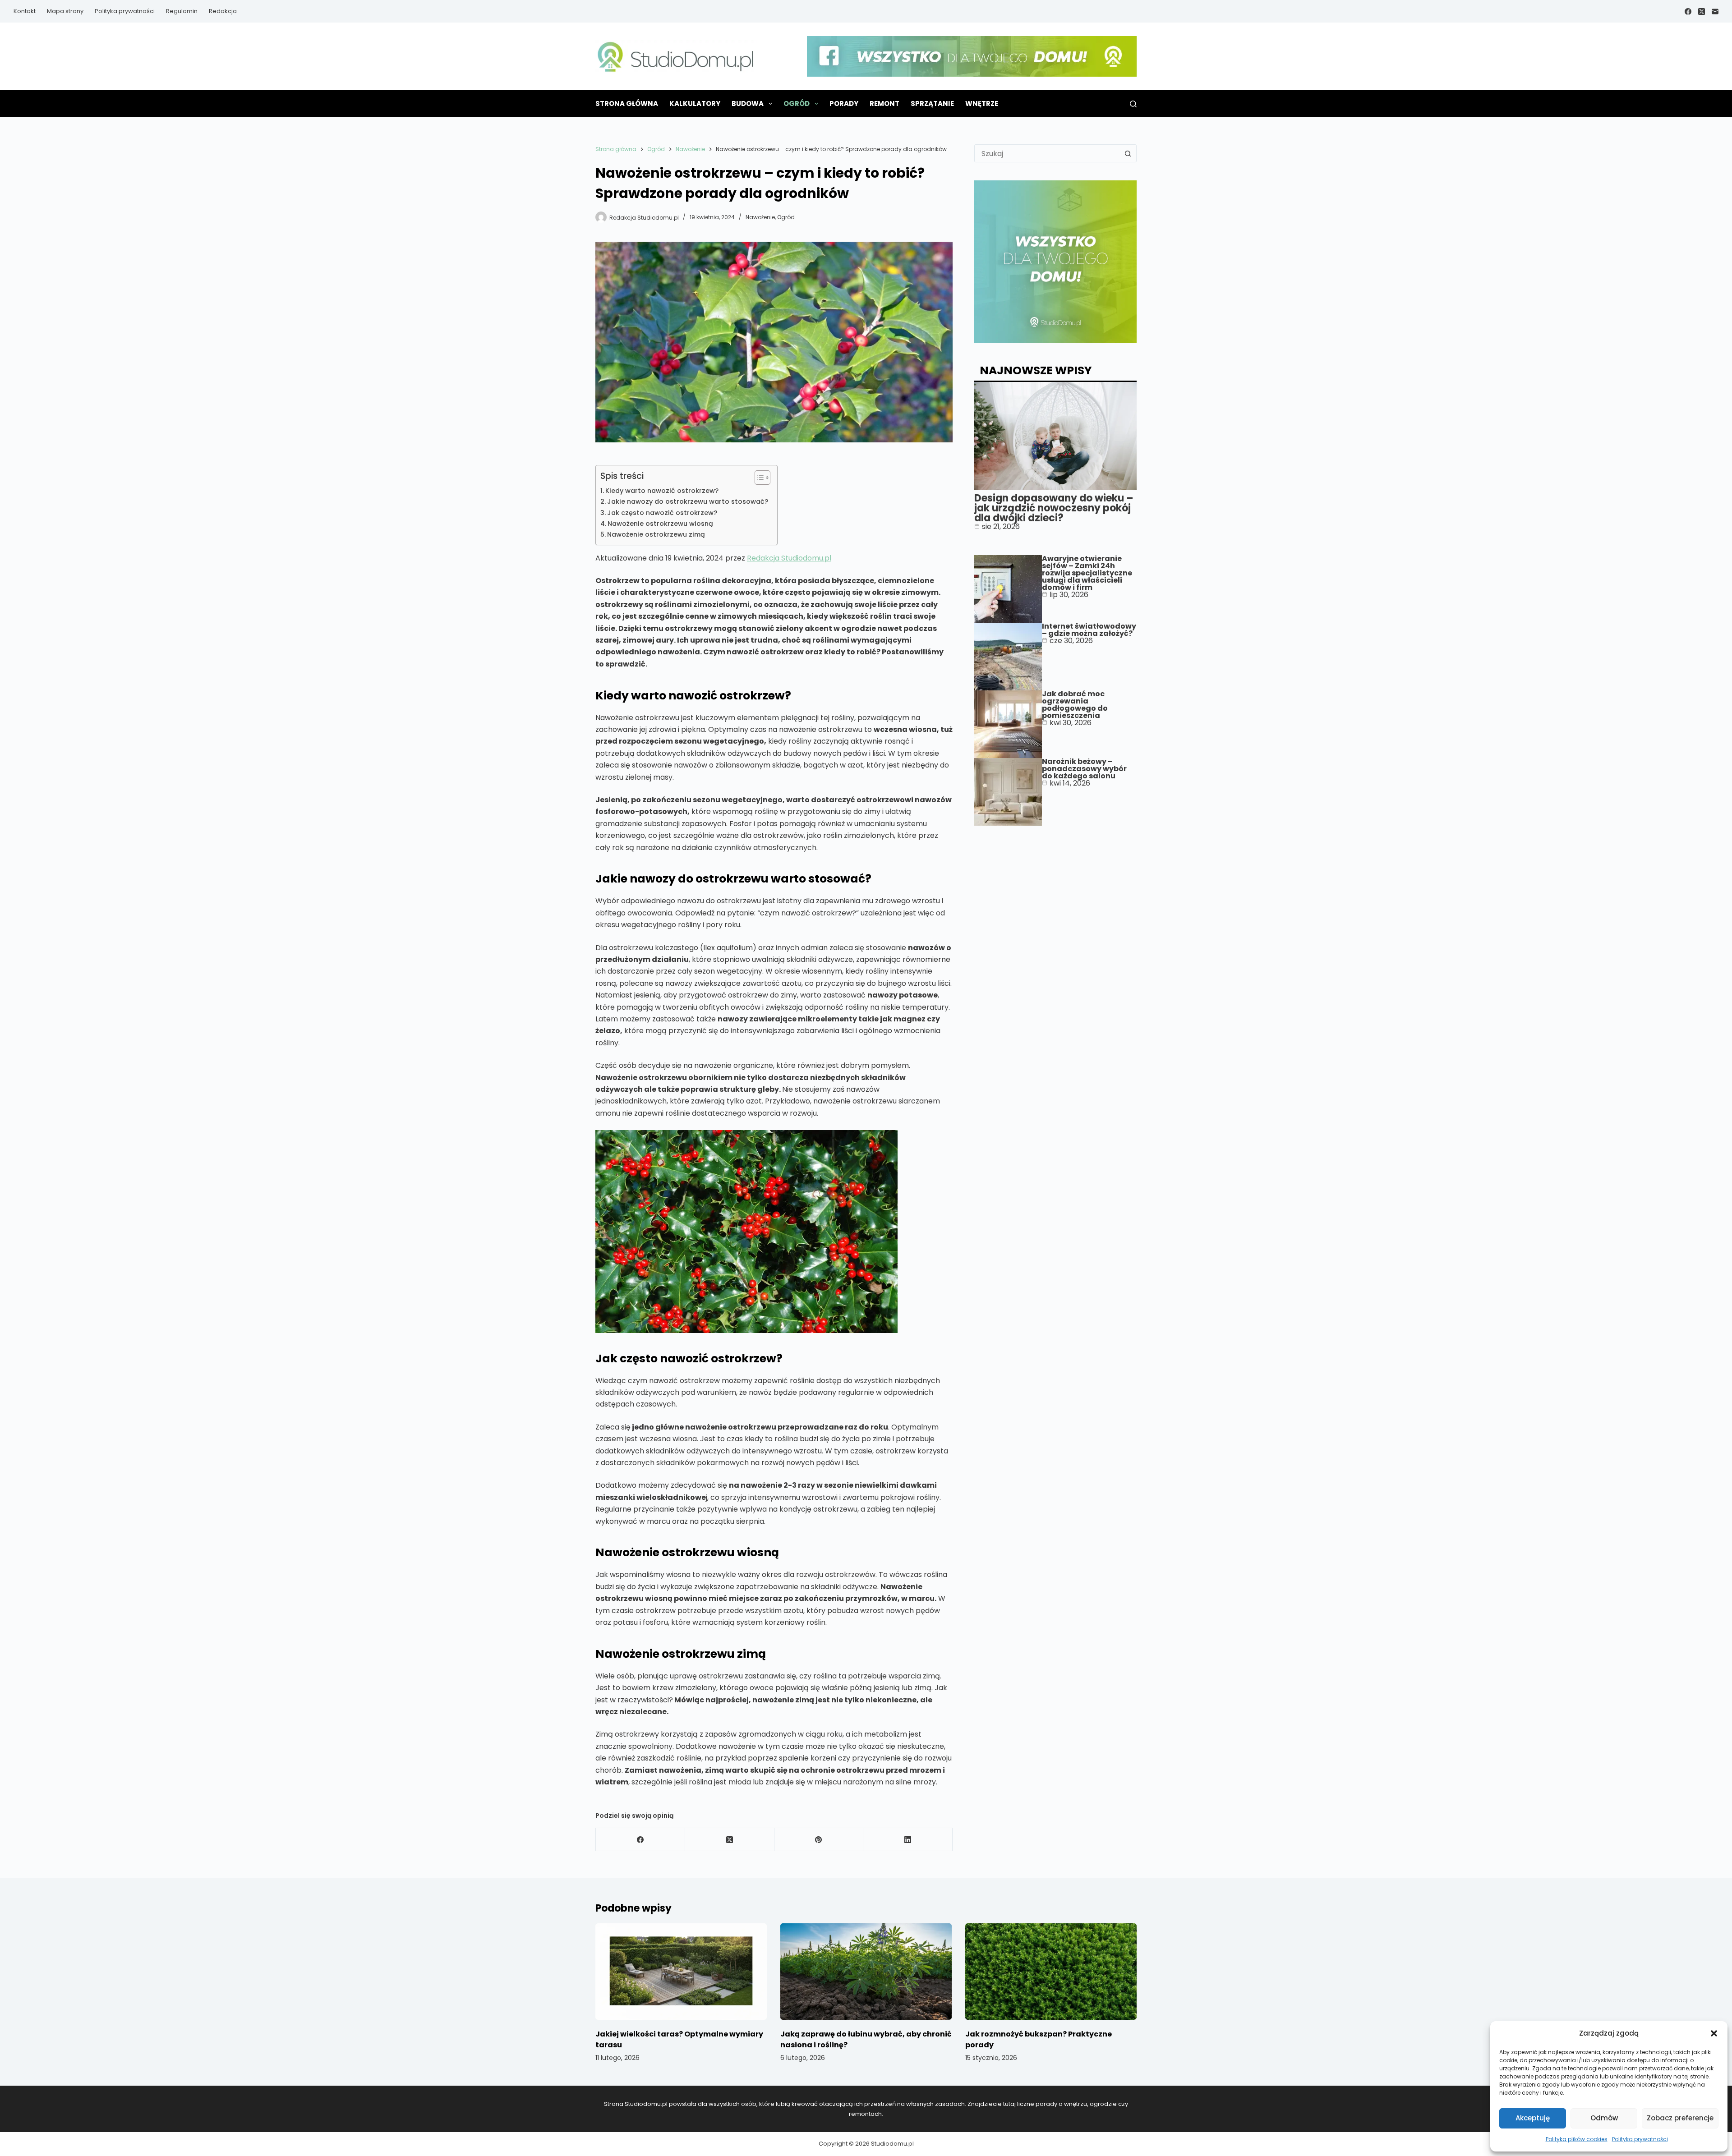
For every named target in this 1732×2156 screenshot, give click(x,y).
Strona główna (627, 103)
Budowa (748, 103)
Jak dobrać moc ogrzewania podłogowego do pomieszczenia (1075, 705)
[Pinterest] (819, 1840)
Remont (884, 103)
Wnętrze (982, 103)
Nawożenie (760, 217)
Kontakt (25, 11)
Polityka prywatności (1640, 2139)
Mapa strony (65, 11)
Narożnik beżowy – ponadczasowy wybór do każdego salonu (1084, 769)
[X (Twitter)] (1702, 11)
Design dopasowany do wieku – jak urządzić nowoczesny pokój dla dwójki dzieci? (1054, 508)
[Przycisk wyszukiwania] (1128, 153)
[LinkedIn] (908, 1840)
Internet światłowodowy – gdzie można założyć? (1089, 630)
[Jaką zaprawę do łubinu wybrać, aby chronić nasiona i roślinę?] (866, 1972)
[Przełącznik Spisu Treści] (758, 478)
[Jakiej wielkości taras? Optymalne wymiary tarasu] (681, 1972)
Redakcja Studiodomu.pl (789, 558)
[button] (1714, 2033)
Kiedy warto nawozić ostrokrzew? (662, 491)
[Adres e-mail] (1715, 11)
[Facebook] (1688, 11)
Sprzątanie (932, 103)
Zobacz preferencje (1680, 2118)
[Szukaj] (1133, 104)
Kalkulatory (695, 103)
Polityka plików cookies (1577, 2139)
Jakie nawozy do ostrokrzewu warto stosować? (688, 501)
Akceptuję (1533, 2118)
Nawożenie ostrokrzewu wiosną (660, 524)
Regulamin (182, 11)
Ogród (797, 103)
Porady (844, 103)
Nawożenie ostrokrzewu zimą (656, 534)
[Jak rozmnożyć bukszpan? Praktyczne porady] (1051, 1972)
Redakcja (223, 11)
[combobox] (1047, 153)
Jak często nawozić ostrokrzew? (662, 513)
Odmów (1604, 2118)
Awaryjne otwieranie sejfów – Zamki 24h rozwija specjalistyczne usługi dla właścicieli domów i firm (1087, 573)
